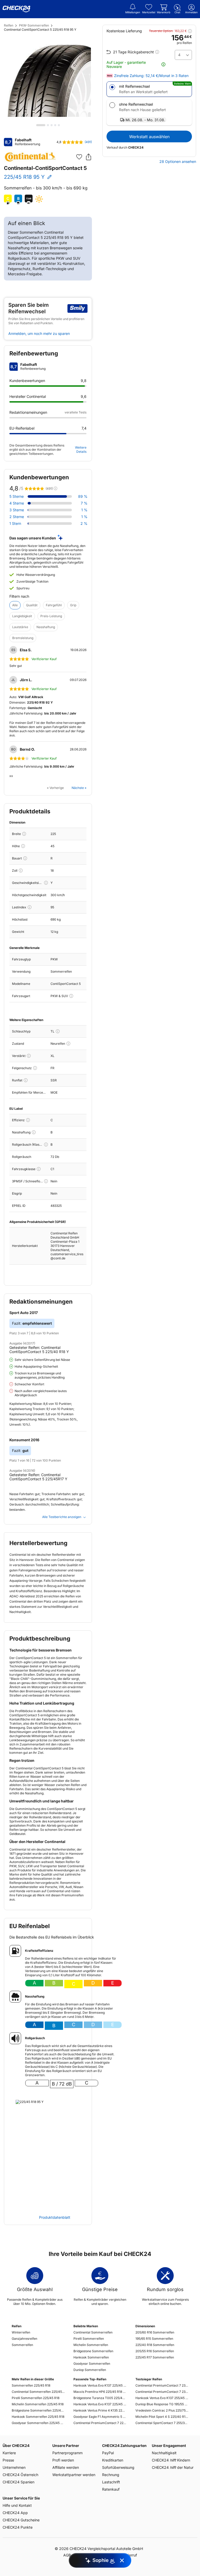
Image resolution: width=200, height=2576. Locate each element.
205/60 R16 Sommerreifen (155, 2332)
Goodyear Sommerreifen (92, 2364)
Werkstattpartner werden (74, 2475)
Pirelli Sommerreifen (89, 2339)
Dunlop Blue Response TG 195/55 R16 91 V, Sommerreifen (162, 2404)
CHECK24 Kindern (171, 2460)
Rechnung (111, 2475)
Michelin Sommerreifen (91, 2345)
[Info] (24, 834)
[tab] (41, 125)
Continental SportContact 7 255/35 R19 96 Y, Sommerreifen (162, 2423)
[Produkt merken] (79, 157)
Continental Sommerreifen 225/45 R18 (38, 2392)
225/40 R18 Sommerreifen (155, 2345)
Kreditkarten (113, 2460)
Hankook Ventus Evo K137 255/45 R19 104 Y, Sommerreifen (162, 2398)
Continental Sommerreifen (93, 2332)
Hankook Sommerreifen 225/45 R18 (38, 2417)
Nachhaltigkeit (164, 2453)
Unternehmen (14, 2467)
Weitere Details (81, 449)
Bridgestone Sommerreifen (93, 2351)
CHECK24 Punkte (18, 2527)
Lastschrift (111, 2482)
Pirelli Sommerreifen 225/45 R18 (36, 2398)
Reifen (9, 25)
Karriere (9, 2453)
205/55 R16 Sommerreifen (155, 2351)
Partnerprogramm (67, 2453)
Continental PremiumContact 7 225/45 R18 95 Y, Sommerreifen (100, 2423)
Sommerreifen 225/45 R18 (31, 2385)
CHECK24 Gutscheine (21, 2520)
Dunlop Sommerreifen (90, 2370)
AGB (67, 2555)
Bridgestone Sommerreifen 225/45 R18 (38, 2410)
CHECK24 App (15, 2513)
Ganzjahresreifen (24, 2339)
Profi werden (63, 2460)
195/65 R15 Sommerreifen (154, 2339)
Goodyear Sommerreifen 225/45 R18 (38, 2423)
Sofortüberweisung (118, 2467)
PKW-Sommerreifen (34, 25)
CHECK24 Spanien (18, 2482)
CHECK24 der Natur (173, 2467)
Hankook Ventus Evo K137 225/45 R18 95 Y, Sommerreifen (100, 2385)
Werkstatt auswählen (149, 137)
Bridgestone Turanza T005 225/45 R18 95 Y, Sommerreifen (100, 2398)
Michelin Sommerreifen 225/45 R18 (38, 2404)
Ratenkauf (111, 2489)
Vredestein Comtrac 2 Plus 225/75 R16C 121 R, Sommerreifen (162, 2410)
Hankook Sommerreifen (91, 2357)
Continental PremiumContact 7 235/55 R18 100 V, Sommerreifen (162, 2385)
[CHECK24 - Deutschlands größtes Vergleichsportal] (16, 9)
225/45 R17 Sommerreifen (155, 2357)
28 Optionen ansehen (178, 162)
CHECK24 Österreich (20, 2475)
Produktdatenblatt (55, 2217)
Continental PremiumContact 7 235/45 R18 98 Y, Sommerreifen (162, 2392)
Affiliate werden (66, 2467)
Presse (8, 2460)
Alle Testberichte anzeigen (62, 1517)
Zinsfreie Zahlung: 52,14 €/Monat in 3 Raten (151, 76)
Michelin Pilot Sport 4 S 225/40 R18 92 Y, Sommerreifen (162, 2417)
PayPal (108, 2453)
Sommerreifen (22, 2345)
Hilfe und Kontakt (17, 2505)
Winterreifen (21, 2332)
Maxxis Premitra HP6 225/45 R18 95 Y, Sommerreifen (100, 2392)
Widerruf (130, 2555)
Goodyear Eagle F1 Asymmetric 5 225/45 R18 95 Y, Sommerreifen (100, 2417)
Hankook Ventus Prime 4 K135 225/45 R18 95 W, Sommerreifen (100, 2410)
